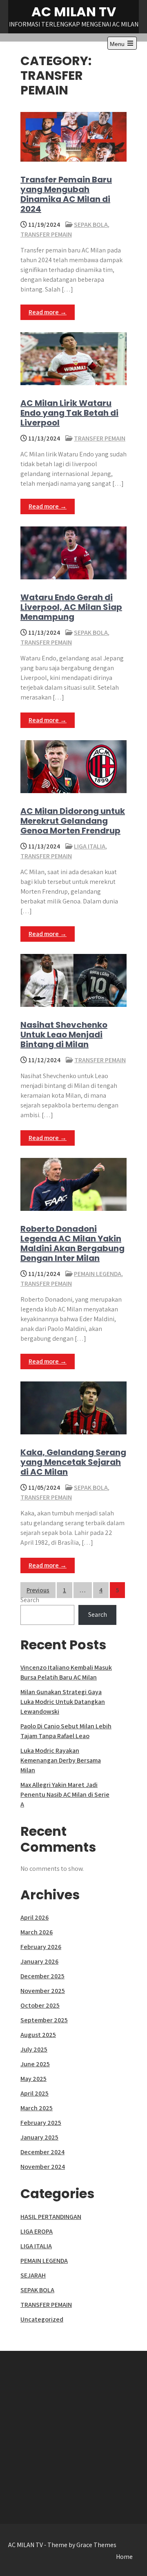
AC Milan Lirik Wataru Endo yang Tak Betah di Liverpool (69, 413)
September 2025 (44, 2020)
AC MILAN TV (74, 12)
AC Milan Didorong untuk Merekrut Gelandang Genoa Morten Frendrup (73, 821)
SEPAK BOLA (91, 225)
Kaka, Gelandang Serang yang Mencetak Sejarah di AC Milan (73, 1462)
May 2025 (33, 2079)
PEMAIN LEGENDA (98, 1274)
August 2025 (38, 2035)
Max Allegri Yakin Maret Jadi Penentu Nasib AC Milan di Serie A (65, 1794)
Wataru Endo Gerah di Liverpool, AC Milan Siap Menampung (71, 607)
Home (124, 2557)
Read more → (48, 312)
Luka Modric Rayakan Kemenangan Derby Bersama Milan (61, 1760)
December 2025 (42, 1976)
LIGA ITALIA (90, 846)
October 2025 (40, 2005)
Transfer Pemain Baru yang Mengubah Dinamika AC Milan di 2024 (66, 194)
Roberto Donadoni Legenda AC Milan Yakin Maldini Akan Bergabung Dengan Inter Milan (72, 1243)
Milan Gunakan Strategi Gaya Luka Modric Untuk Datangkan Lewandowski (63, 1702)
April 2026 (35, 1917)
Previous (38, 1590)
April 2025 (35, 2093)
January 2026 (39, 1961)
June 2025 (35, 2064)
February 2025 (41, 2123)
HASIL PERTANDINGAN (51, 2217)
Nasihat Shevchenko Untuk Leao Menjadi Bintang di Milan (64, 1035)
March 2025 (37, 2108)
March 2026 (37, 1932)
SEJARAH (33, 2275)
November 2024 (43, 2167)
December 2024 (42, 2152)
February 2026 (41, 1947)
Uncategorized (42, 2319)
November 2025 (43, 1991)
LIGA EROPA (37, 2231)
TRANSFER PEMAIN (46, 234)
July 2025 (34, 2049)
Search (30, 1600)
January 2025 (39, 2137)
